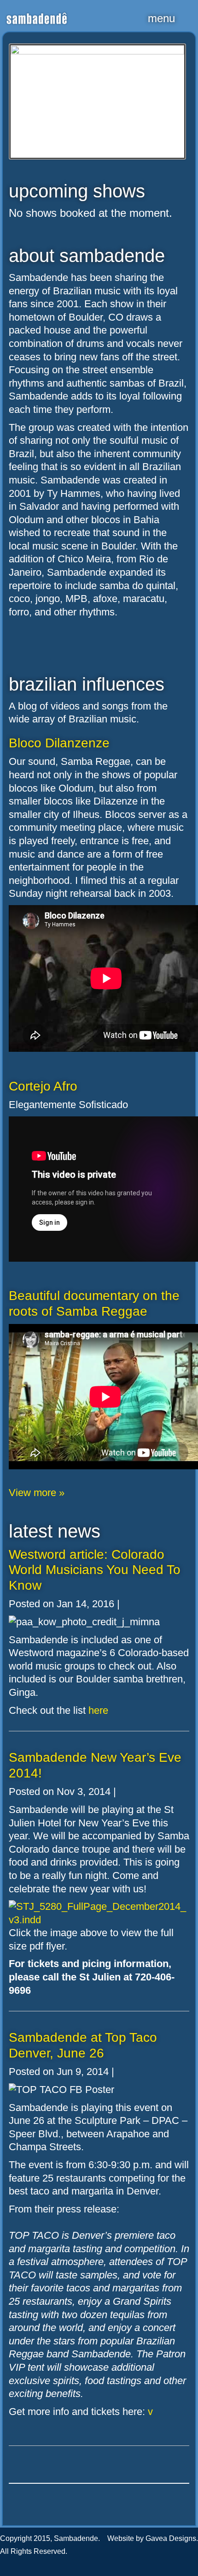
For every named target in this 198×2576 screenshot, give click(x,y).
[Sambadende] (37, 13)
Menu (161, 18)
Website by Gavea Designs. (153, 2538)
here (98, 1710)
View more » (37, 1493)
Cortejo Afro (43, 1086)
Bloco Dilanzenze (59, 743)
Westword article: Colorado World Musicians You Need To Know (95, 1570)
